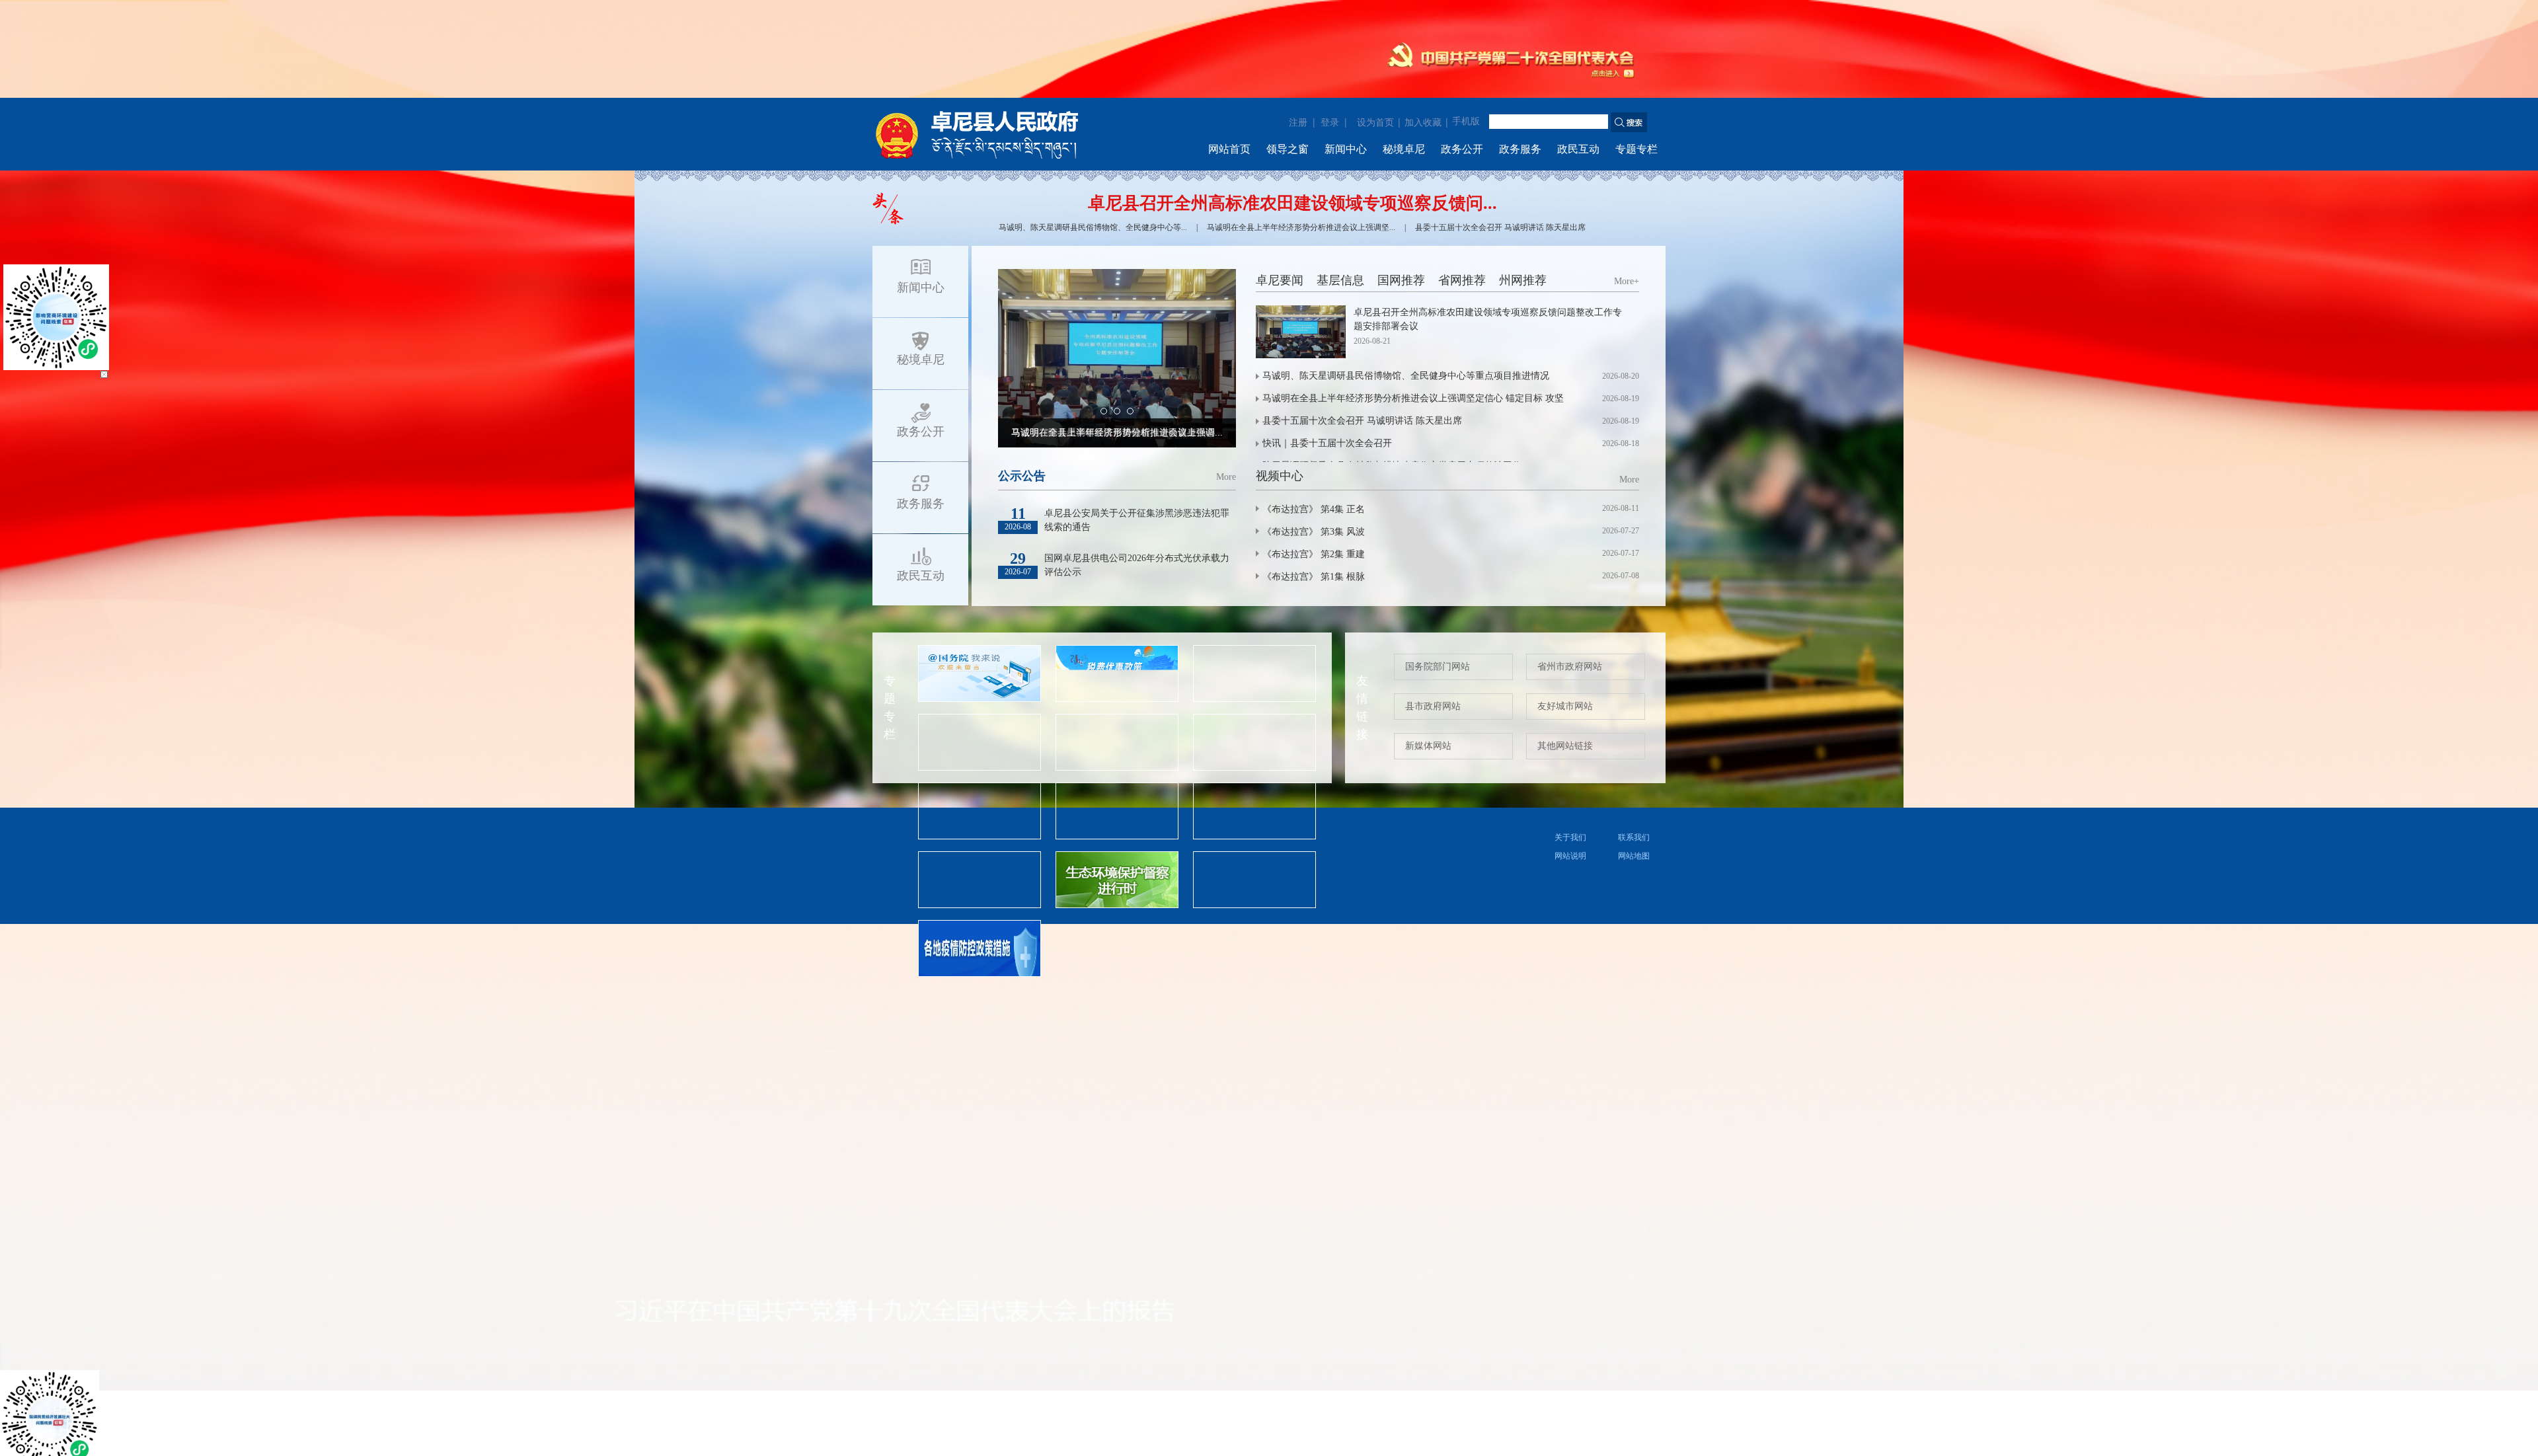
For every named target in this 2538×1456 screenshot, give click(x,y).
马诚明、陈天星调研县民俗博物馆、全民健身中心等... (1093, 227)
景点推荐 (1167, 542)
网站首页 (1229, 149)
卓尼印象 (1014, 542)
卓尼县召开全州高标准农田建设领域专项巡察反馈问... (1292, 203)
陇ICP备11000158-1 (1046, 835)
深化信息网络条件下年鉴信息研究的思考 (1346, 547)
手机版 (1466, 121)
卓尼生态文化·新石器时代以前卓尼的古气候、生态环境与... (1384, 567)
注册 (1298, 122)
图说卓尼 (1065, 542)
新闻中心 (1346, 149)
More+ (1627, 281)
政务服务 (1520, 149)
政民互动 (1578, 149)
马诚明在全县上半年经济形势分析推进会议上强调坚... (1301, 227)
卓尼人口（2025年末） (1309, 487)
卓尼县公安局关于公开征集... (2445, 1342)
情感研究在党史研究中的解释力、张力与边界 (1355, 527)
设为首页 (1375, 123)
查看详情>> (1405, 433)
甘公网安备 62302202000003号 (1394, 835)
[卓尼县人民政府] (998, 134)
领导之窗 (1288, 149)
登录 (1330, 122)
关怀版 (1538, 16)
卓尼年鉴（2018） (1299, 507)
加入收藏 (1423, 123)
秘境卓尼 (1404, 149)
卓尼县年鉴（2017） (1304, 587)
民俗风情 (1217, 542)
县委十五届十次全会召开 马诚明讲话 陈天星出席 (1500, 227)
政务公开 (1462, 149)
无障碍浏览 (1630, 16)
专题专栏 (1636, 149)
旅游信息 (1116, 542)
